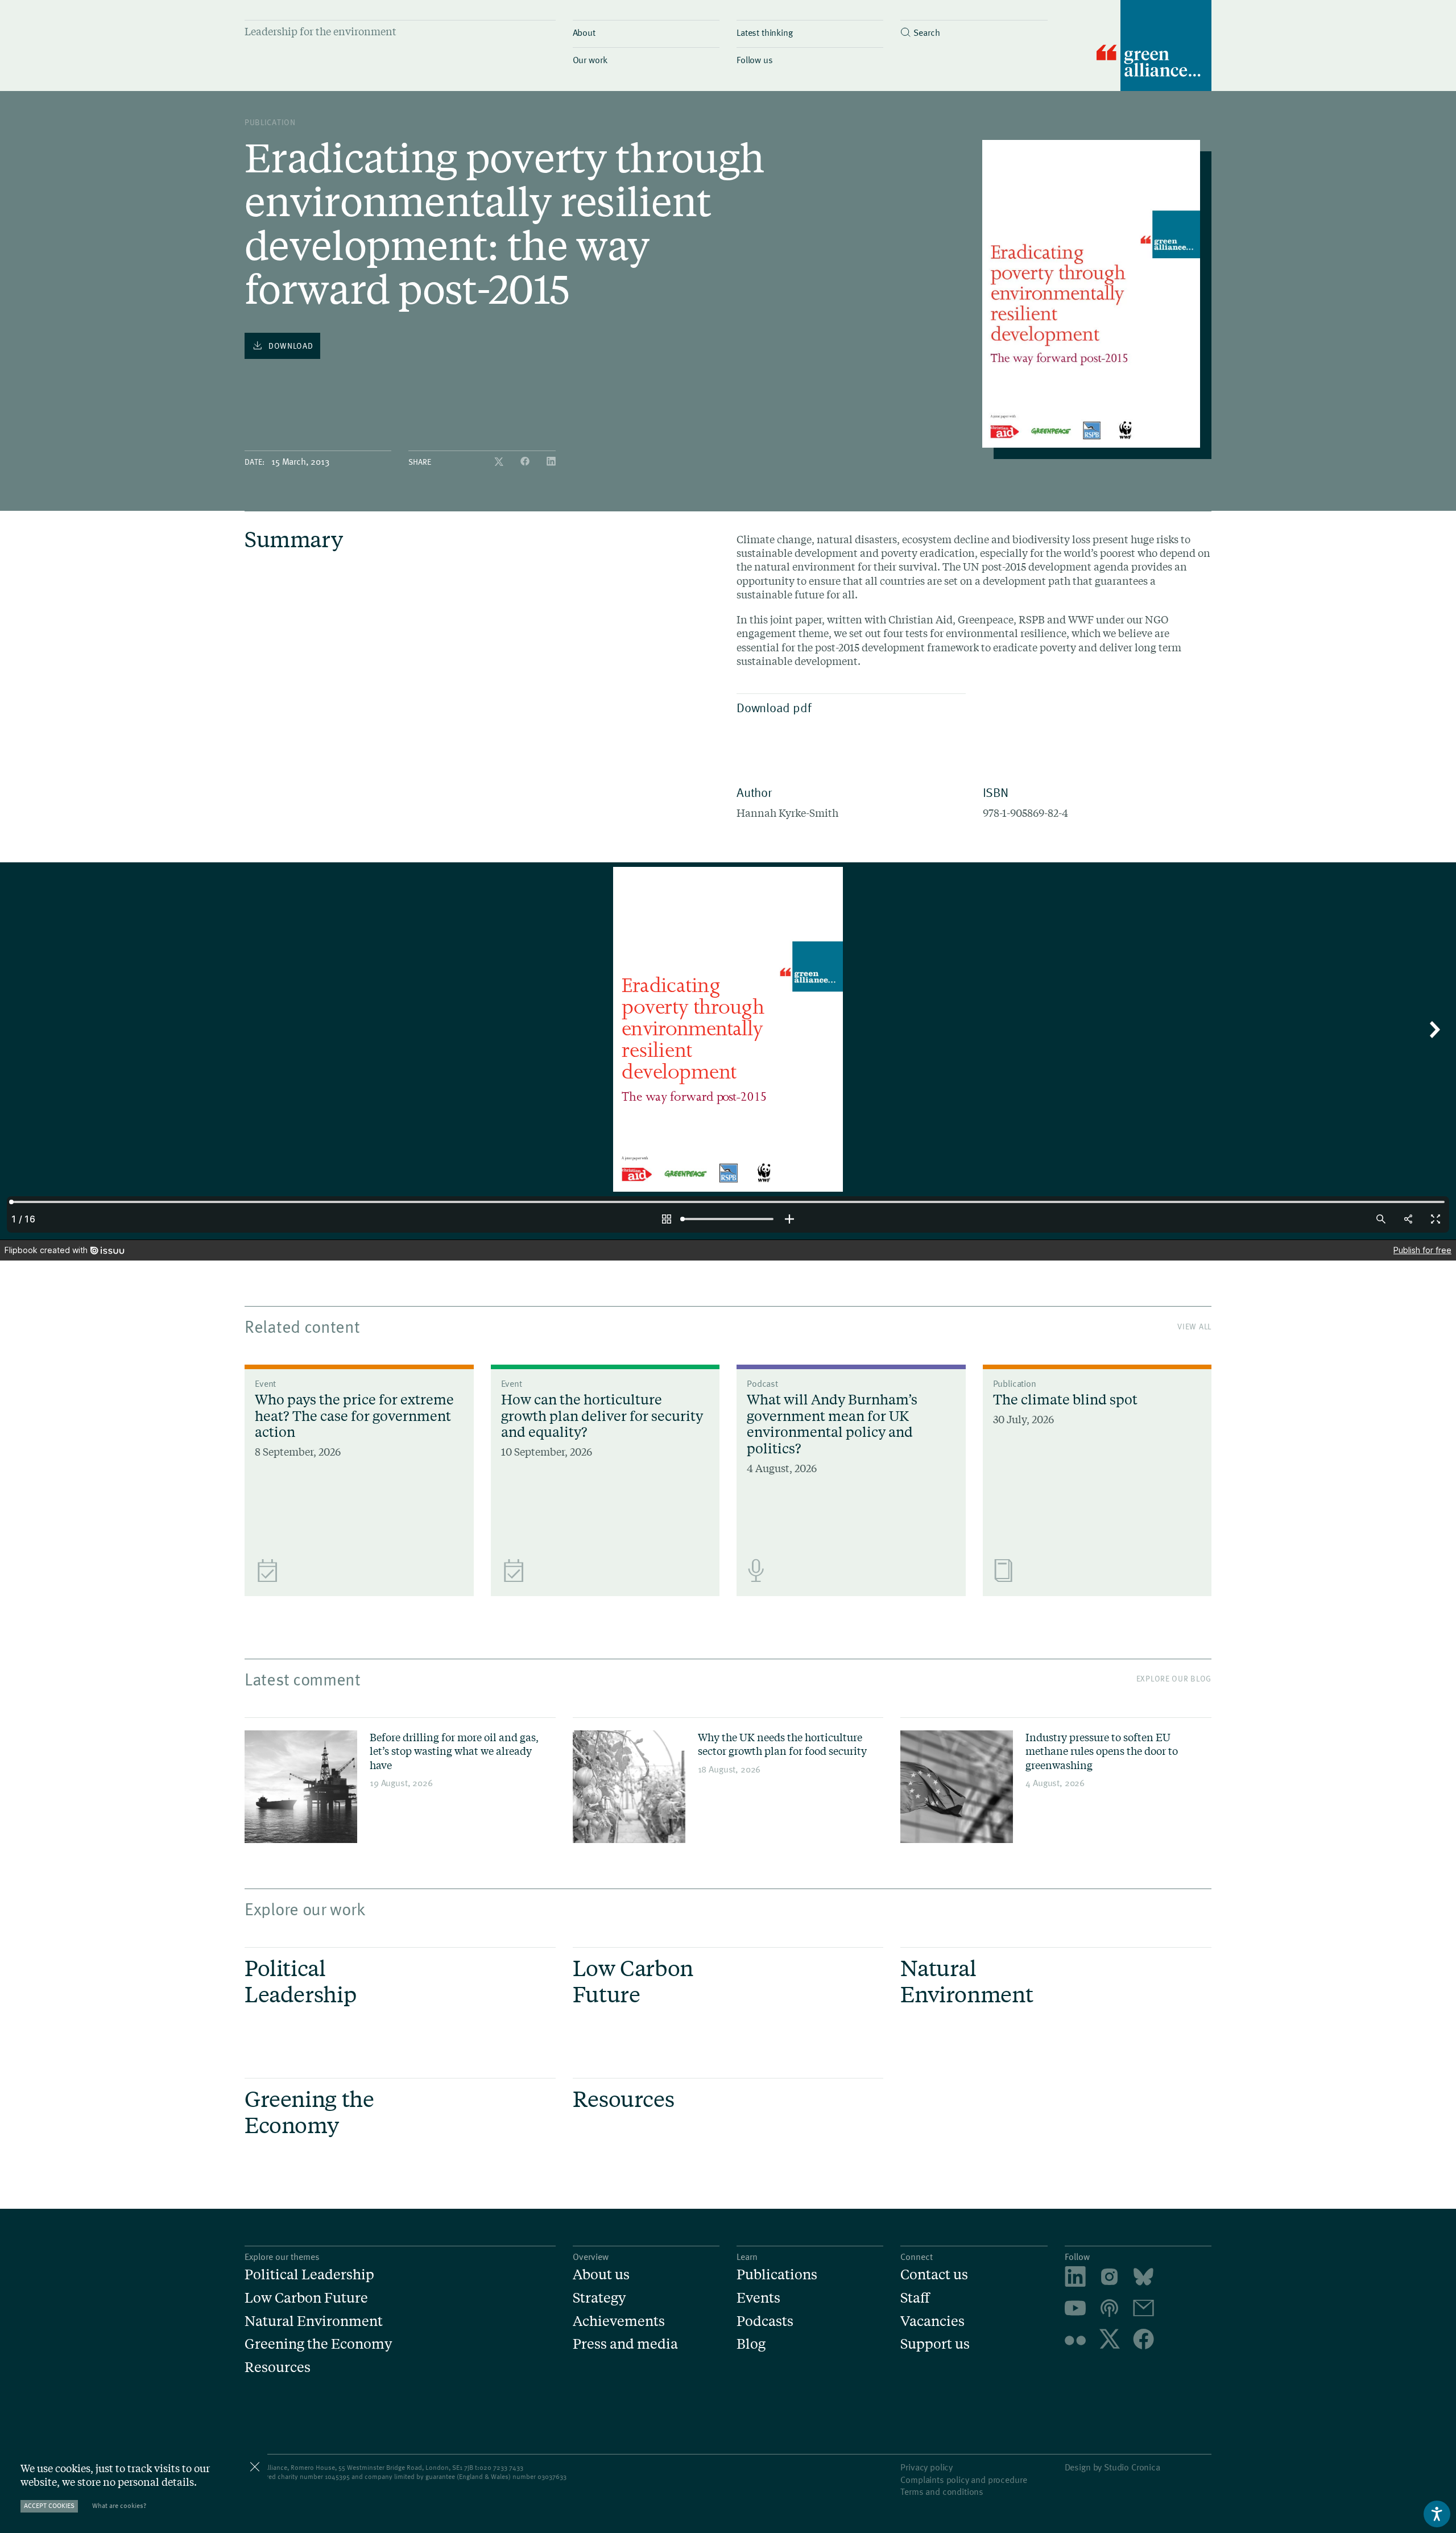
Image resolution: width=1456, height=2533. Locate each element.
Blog (751, 2344)
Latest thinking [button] (765, 32)
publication (270, 122)
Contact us (934, 2274)
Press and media (625, 2344)
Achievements (619, 2321)
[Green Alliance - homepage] (1154, 47)
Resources (278, 2367)
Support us (935, 2344)
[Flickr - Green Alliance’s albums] (1075, 2340)
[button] (974, 29)
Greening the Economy (318, 2344)
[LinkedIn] (551, 462)
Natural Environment (314, 2321)
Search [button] (926, 32)
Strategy (599, 2298)
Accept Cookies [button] (49, 2505)
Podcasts (765, 2321)
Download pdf (774, 707)
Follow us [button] (755, 59)
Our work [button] (590, 59)
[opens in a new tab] (1109, 2278)
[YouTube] (1075, 2310)
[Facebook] (526, 462)
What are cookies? (119, 2505)
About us (601, 2274)
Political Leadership (309, 2274)
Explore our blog (1174, 1678)
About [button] (584, 32)
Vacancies (932, 2321)
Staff (915, 2298)
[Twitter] (500, 462)
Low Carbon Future (306, 2298)
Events (758, 2298)
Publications (777, 2274)
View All (1194, 1326)
